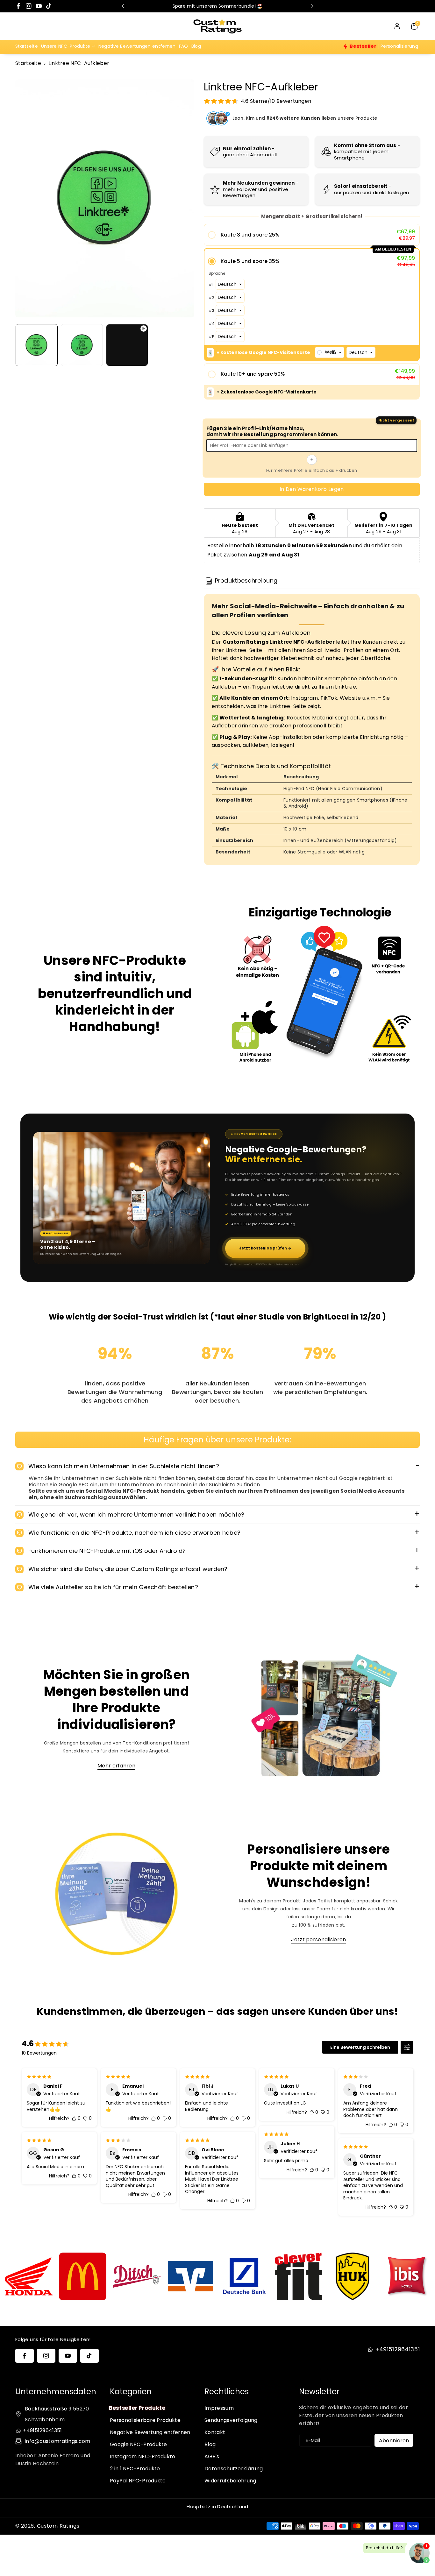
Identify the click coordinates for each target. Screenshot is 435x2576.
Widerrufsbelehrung (230, 2481)
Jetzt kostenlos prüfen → (265, 1248)
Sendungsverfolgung (231, 2420)
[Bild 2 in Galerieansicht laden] (82, 345)
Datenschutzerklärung (234, 2469)
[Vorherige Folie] (123, 6)
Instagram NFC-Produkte (143, 2456)
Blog (210, 2444)
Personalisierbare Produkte (145, 2420)
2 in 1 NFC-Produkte (135, 2469)
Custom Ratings (58, 2526)
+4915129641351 (397, 2349)
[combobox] (330, 352)
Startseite (28, 63)
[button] (68, 46)
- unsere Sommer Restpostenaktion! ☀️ (236, 6)
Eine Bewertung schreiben (360, 2047)
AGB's (212, 2456)
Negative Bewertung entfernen (150, 2432)
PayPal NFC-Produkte (138, 2481)
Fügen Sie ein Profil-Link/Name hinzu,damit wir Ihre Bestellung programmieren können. (272, 432)
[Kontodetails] (397, 26)
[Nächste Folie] (312, 6)
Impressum (219, 2408)
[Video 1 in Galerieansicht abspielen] (127, 345)
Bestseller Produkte (137, 2408)
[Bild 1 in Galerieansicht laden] (37, 345)
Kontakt (215, 2432)
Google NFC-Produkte (139, 2444)
